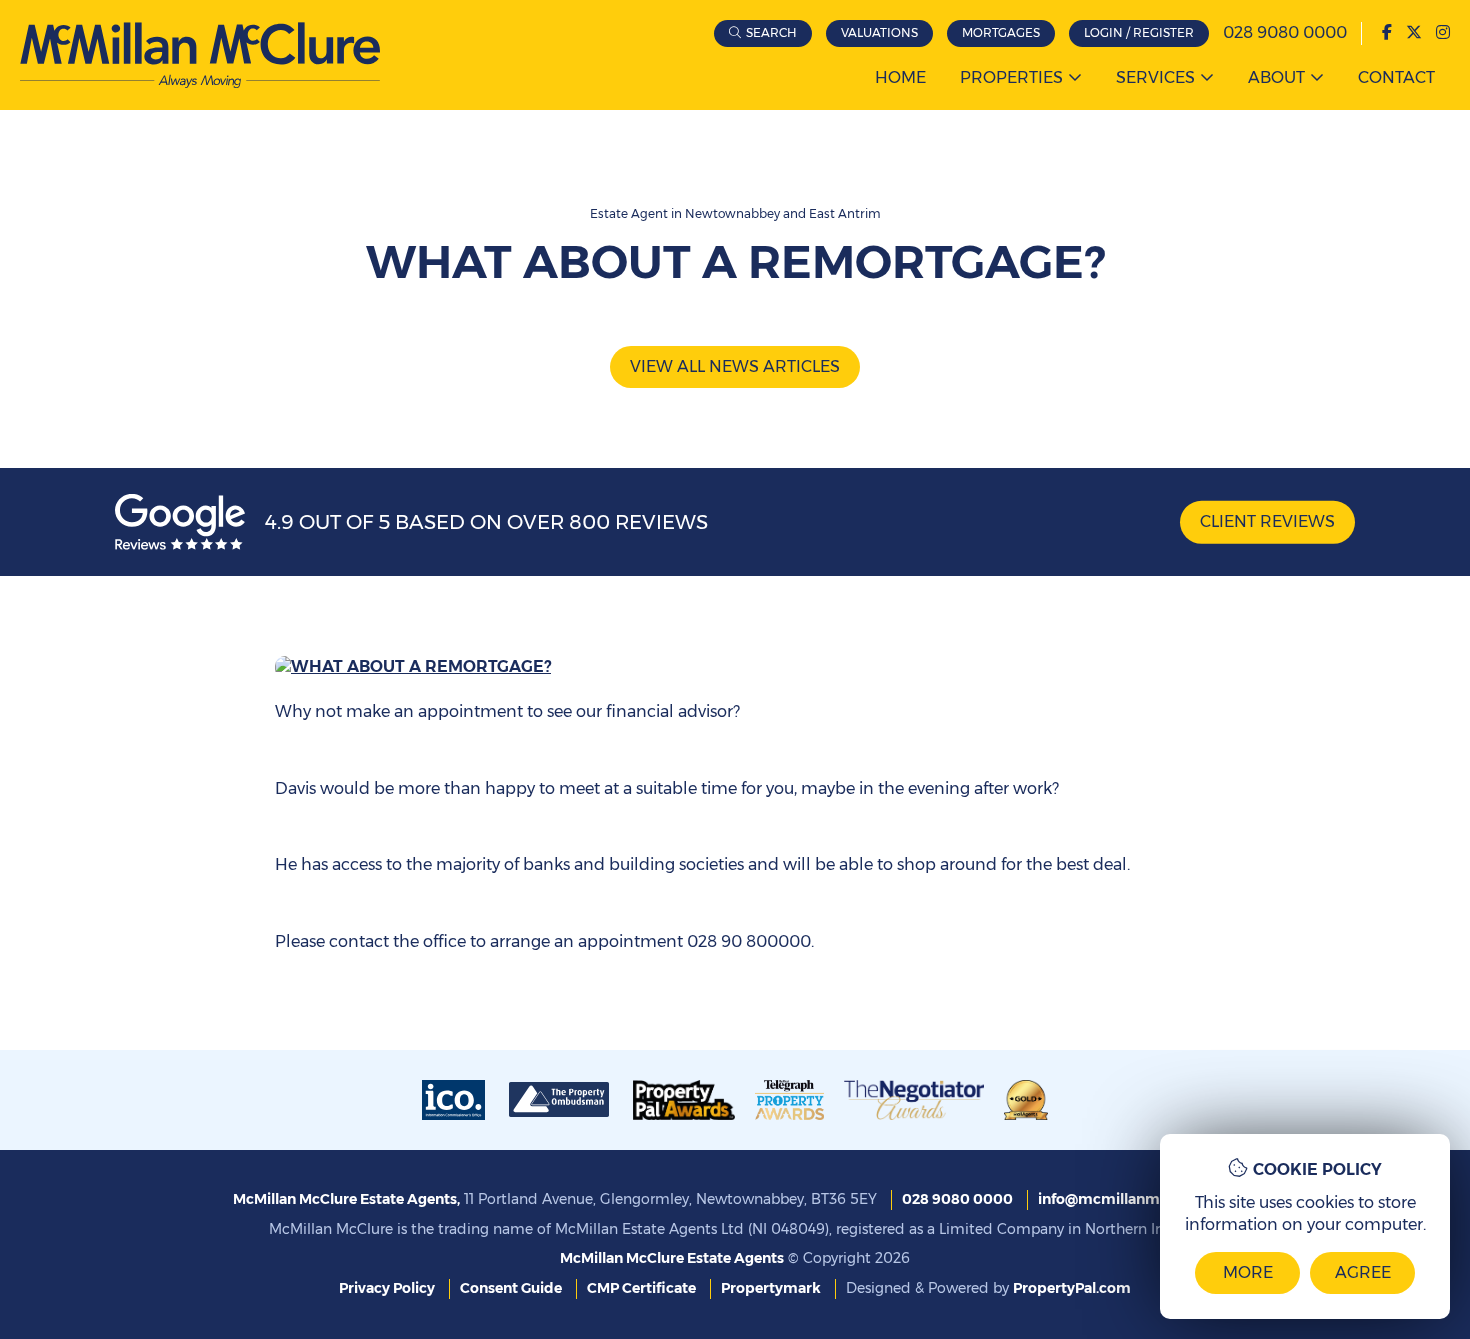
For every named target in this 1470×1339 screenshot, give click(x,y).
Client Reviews (1267, 521)
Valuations (879, 32)
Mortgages (1001, 32)
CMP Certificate (641, 1288)
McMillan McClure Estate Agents (672, 1258)
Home (900, 77)
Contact (1396, 77)
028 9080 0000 (1285, 32)
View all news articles (735, 366)
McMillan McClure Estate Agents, (346, 1199)
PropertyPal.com (1072, 1288)
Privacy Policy (387, 1288)
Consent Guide (511, 1288)
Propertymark (771, 1288)
